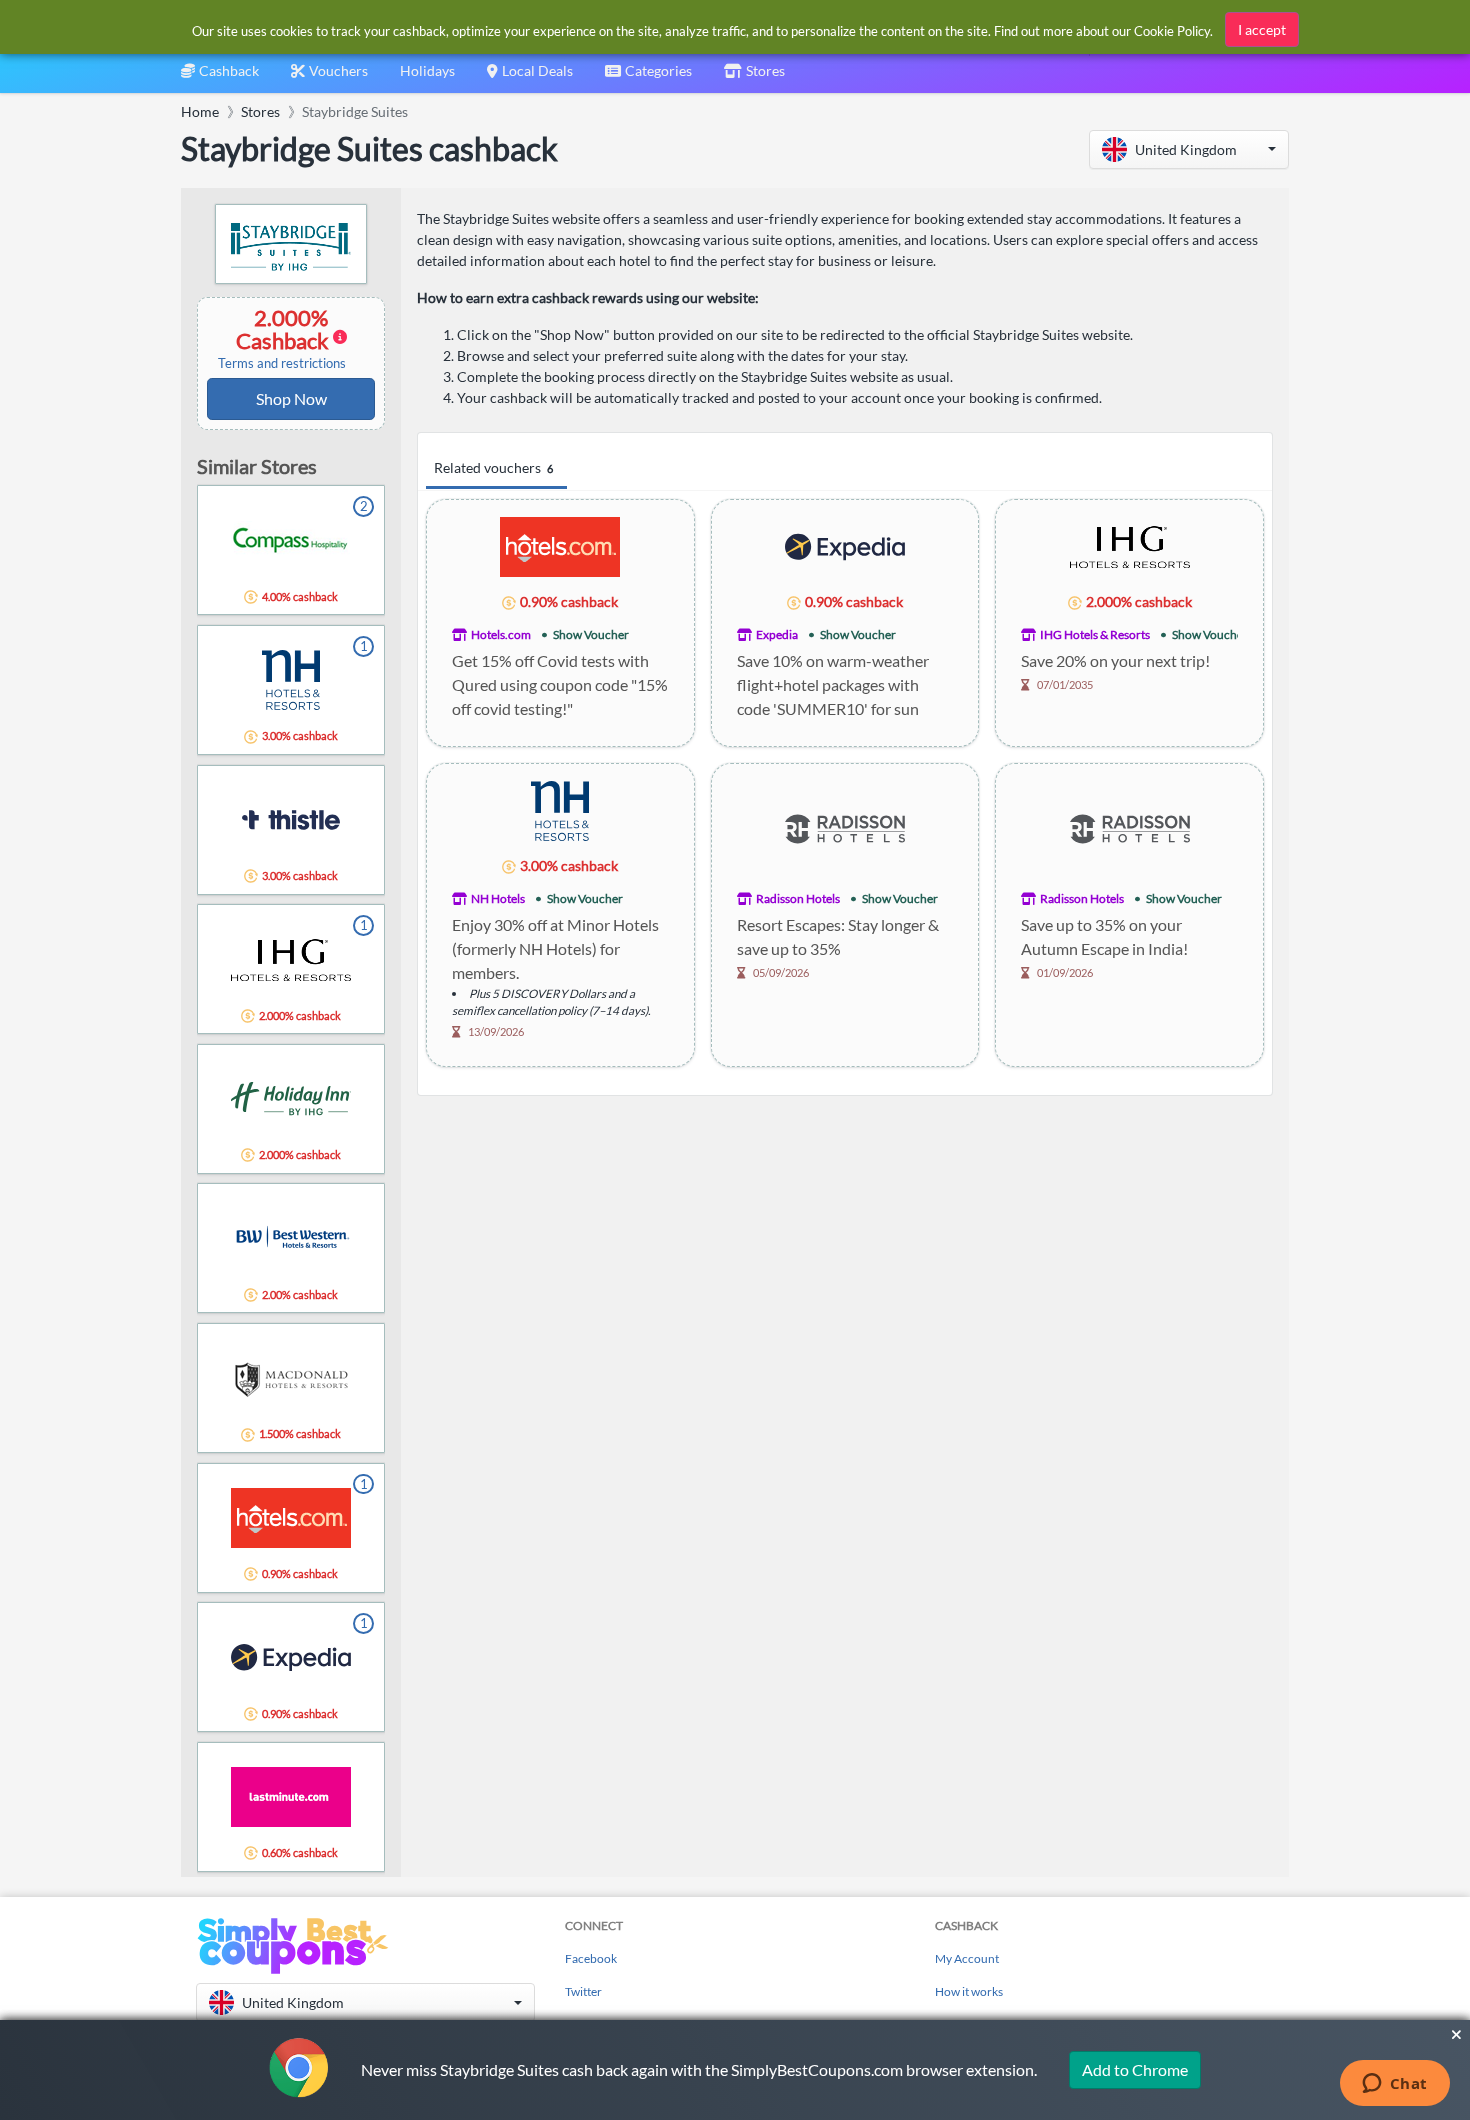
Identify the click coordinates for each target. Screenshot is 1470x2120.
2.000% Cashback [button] (282, 338)
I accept (1262, 29)
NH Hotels (498, 898)
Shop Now (291, 398)
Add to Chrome (1135, 2069)
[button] (1189, 149)
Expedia (777, 634)
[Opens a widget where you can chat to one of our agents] (1394, 2085)
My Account (967, 1958)
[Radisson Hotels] (845, 826)
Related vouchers (493, 467)
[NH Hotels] (560, 809)
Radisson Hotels (798, 898)
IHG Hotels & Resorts (1095, 634)
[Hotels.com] (560, 545)
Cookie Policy (1172, 31)
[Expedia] (845, 545)
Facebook (591, 1958)
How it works (969, 1991)
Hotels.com (501, 634)
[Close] (1456, 2035)
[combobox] (648, 77)
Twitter (583, 1991)
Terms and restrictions (282, 363)
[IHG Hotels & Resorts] (1130, 545)
